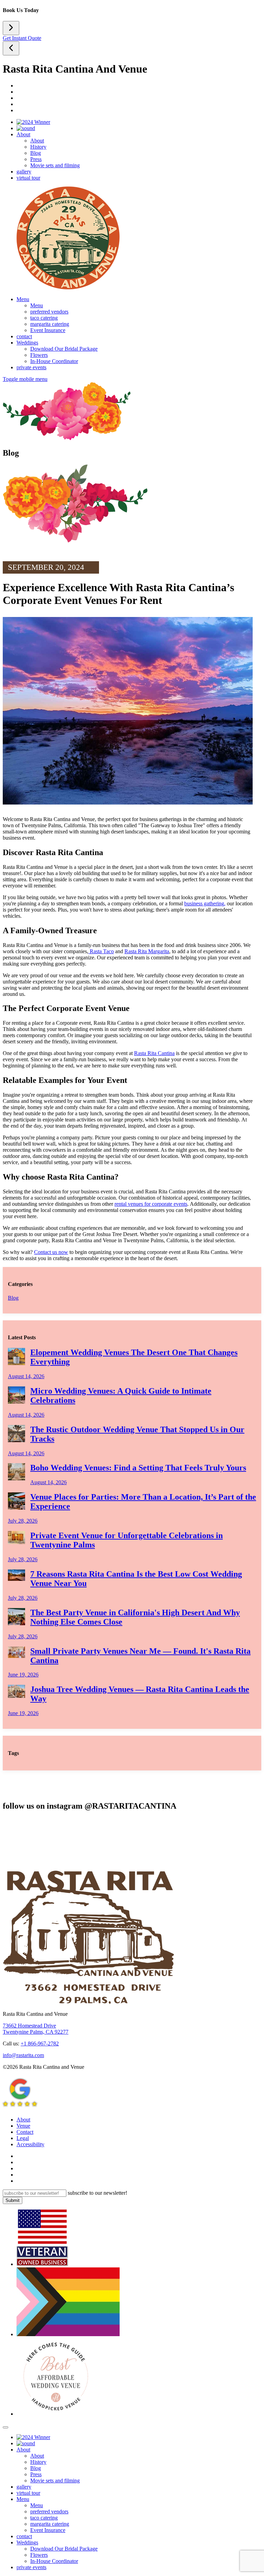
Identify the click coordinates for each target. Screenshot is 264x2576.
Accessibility (30, 2144)
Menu (23, 299)
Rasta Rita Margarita (147, 951)
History (38, 147)
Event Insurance (48, 330)
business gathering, (205, 903)
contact (24, 336)
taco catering (44, 318)
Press (36, 159)
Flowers (39, 355)
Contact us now (51, 1252)
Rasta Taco (101, 951)
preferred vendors (49, 312)
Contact (25, 2132)
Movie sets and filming (55, 165)
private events (31, 367)
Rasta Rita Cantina (154, 1053)
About (23, 134)
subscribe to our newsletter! (97, 2193)
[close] (11, 28)
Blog (36, 153)
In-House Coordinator (54, 361)
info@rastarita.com (23, 2055)
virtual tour (28, 178)
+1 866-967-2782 (40, 2043)
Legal (23, 2138)
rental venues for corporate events (151, 1204)
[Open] (11, 48)
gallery (24, 172)
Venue (23, 2126)
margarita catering (50, 324)
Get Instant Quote (22, 38)
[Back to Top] (5, 2427)
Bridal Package (64, 349)
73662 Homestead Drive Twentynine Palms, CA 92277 (36, 2029)
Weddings (27, 343)
